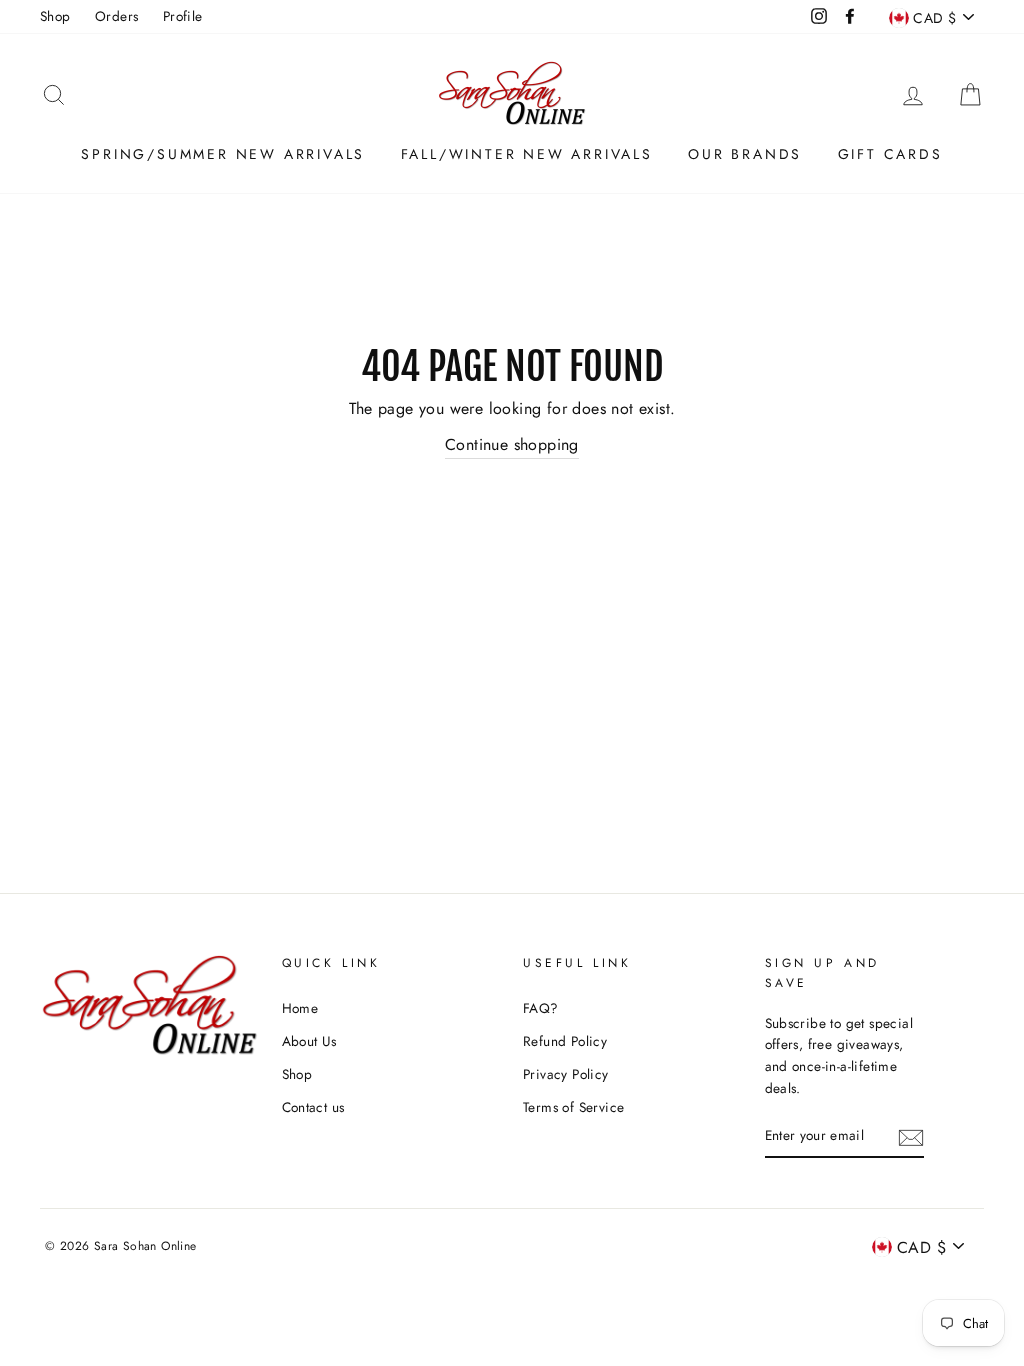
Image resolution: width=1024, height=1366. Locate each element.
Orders (116, 16)
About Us (309, 1041)
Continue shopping (512, 444)
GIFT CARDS (890, 154)
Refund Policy (565, 1041)
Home (300, 1008)
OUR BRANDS (745, 154)
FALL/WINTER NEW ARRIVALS (527, 154)
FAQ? (541, 1008)
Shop (55, 16)
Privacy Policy (566, 1074)
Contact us (313, 1107)
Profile (183, 16)
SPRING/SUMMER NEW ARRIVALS (223, 154)
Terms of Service (573, 1107)
